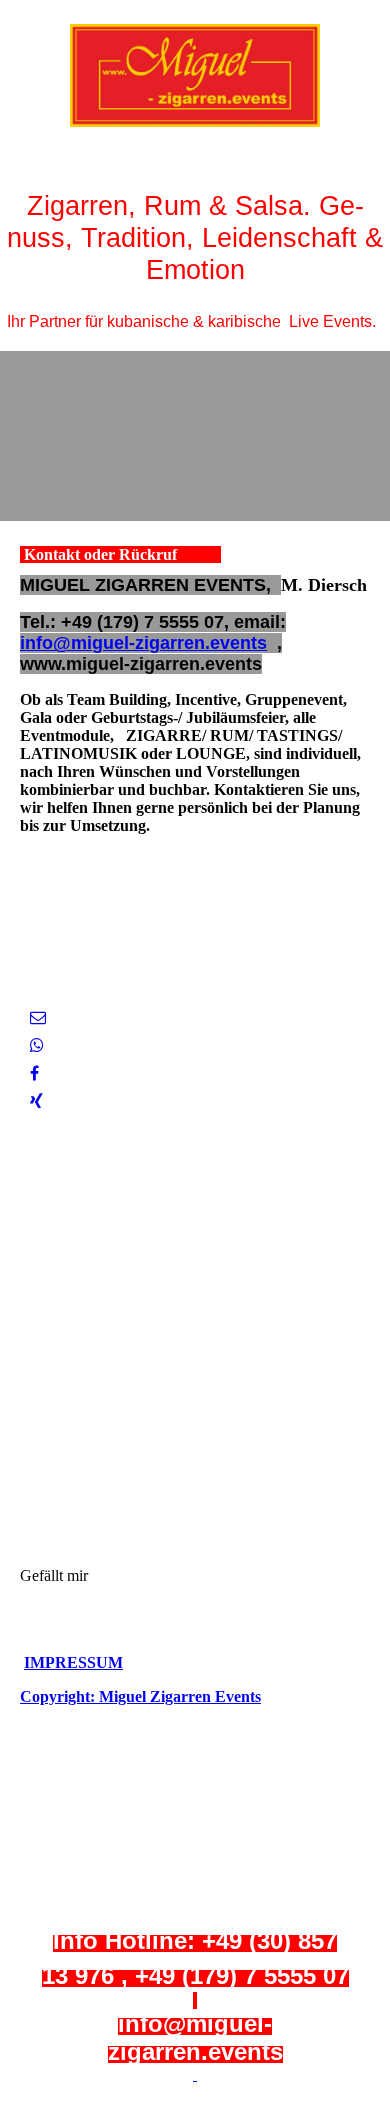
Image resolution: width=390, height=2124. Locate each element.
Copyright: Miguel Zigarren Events (140, 1696)
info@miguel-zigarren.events (143, 643)
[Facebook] (34, 1073)
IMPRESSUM (73, 1662)
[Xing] (36, 1101)
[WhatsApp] (37, 1045)
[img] (195, 75)
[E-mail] (38, 1017)
